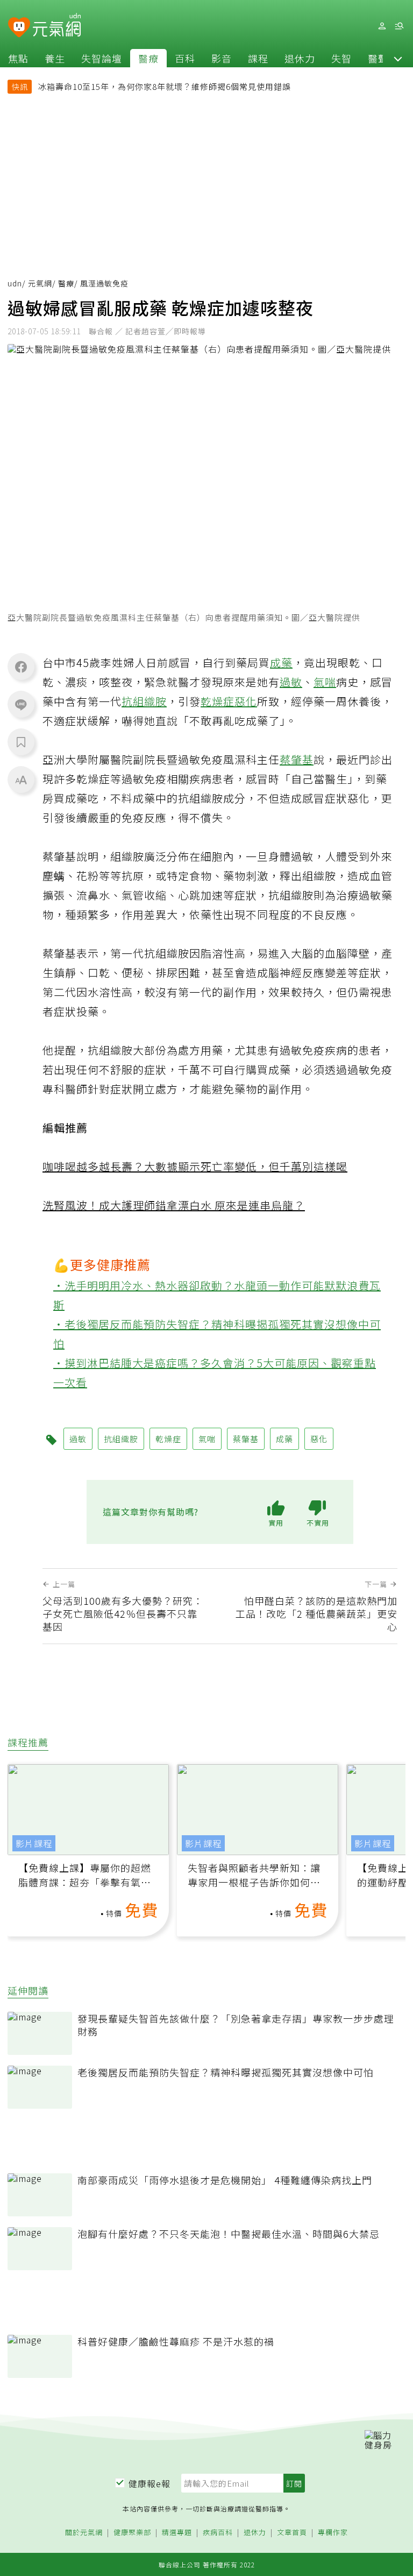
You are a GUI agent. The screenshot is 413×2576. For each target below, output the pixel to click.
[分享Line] (21, 704)
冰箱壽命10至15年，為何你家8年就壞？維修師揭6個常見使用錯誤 (165, 86)
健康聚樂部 (132, 2533)
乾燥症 (218, 701)
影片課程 (34, 1843)
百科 (185, 58)
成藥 (281, 662)
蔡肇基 (297, 759)
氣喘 (325, 682)
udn (15, 283)
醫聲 (378, 58)
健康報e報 (149, 2483)
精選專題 (177, 2533)
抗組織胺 (144, 701)
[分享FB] (21, 666)
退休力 (300, 58)
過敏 (291, 682)
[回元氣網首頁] (57, 26)
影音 (222, 58)
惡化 (246, 701)
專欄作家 (333, 2533)
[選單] (399, 26)
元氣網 (40, 283)
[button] (398, 58)
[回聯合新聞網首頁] (19, 28)
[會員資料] (382, 26)
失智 (341, 58)
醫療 (148, 58)
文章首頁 (292, 2533)
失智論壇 (102, 58)
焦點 (18, 58)
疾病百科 (218, 2533)
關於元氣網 (84, 2533)
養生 (55, 58)
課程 (258, 58)
